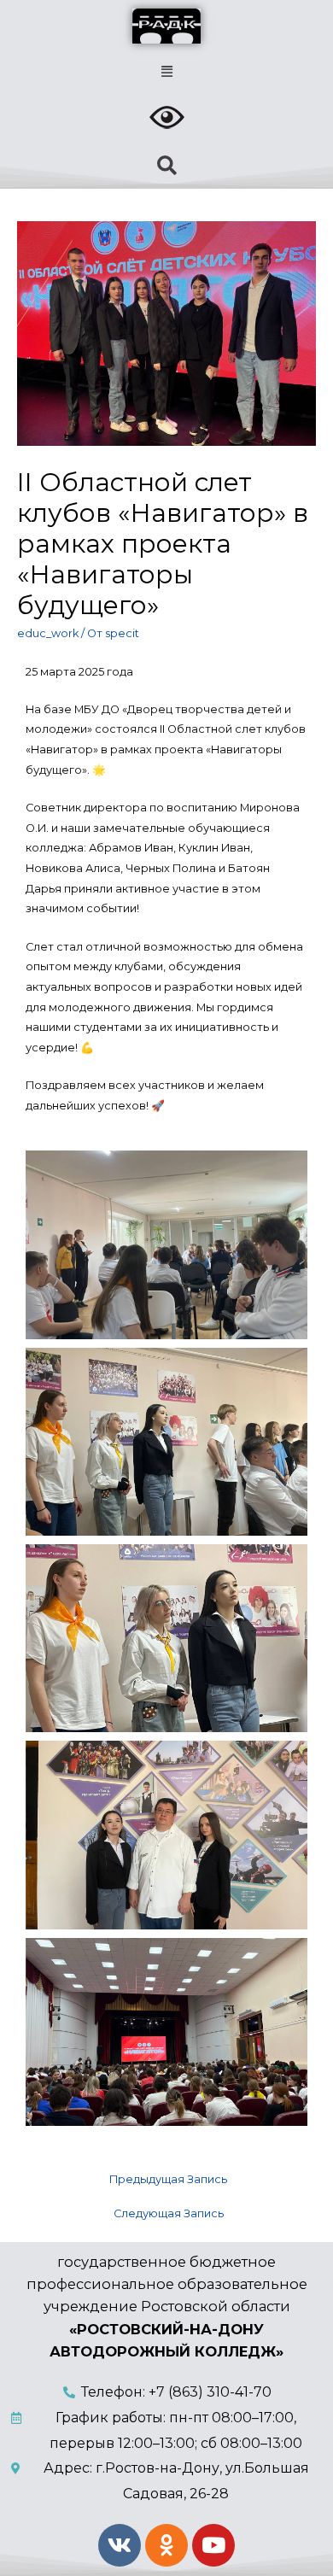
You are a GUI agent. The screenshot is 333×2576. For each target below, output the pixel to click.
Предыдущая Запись (168, 2179)
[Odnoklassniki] (166, 2545)
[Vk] (120, 2545)
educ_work (48, 633)
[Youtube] (213, 2545)
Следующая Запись (169, 2213)
